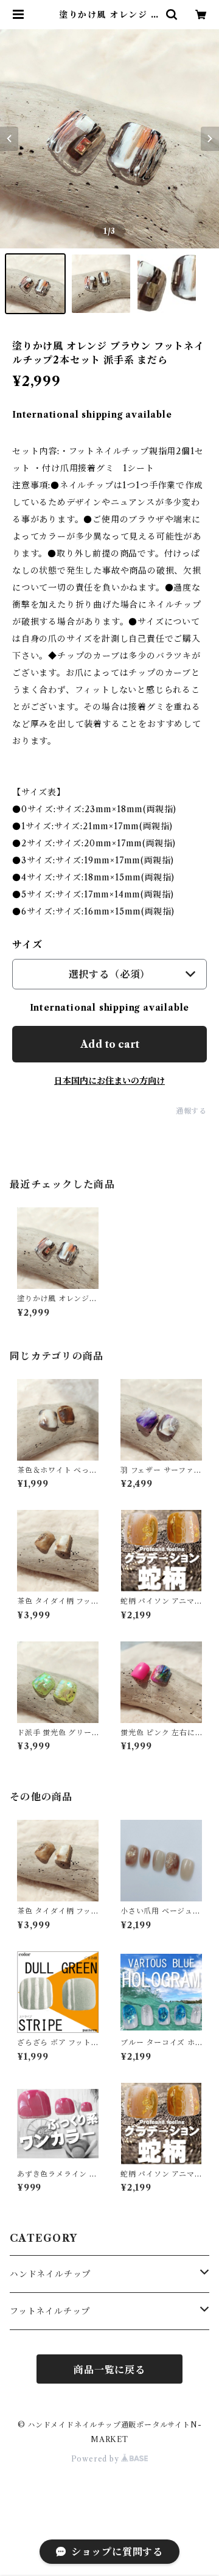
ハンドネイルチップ (50, 2274)
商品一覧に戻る (109, 2370)
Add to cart (110, 1044)
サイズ (27, 944)
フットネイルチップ (50, 2311)
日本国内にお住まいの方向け (109, 1081)
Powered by (96, 2459)
